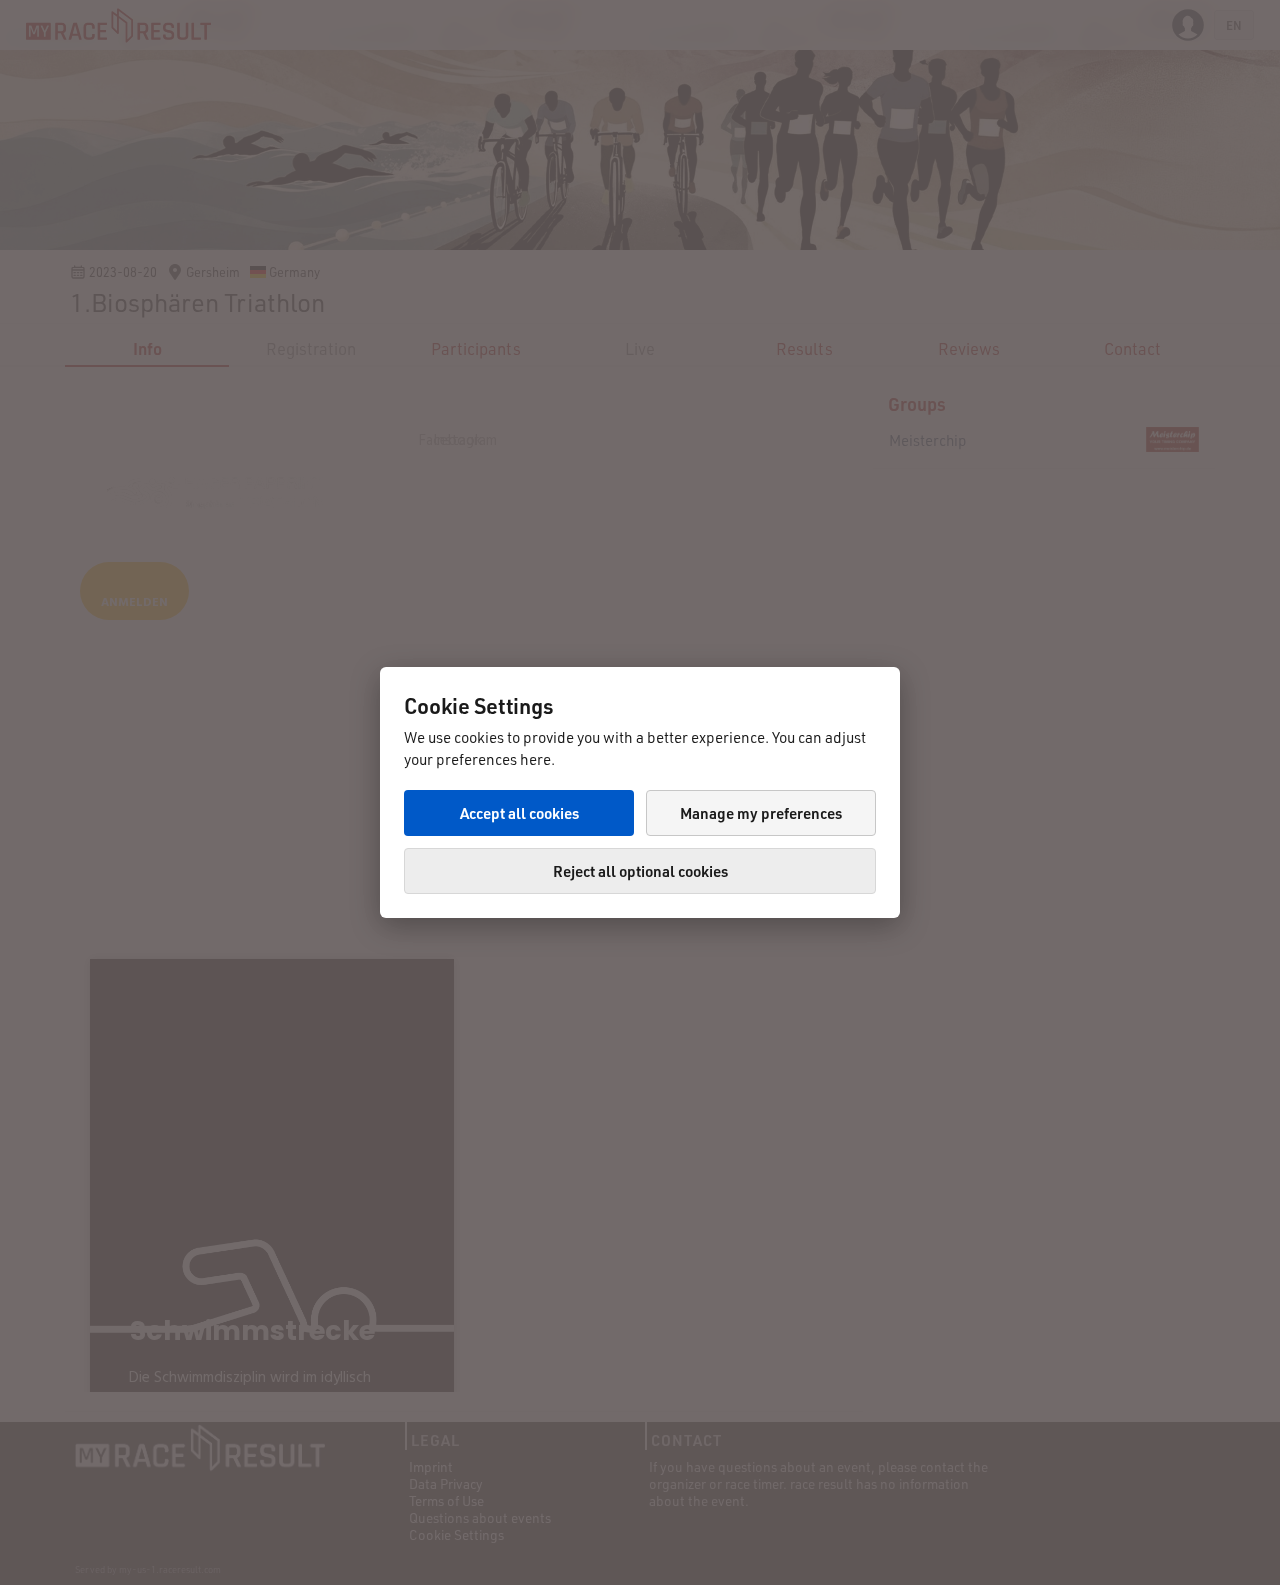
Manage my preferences (761, 813)
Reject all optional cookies (640, 871)
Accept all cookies (519, 813)
